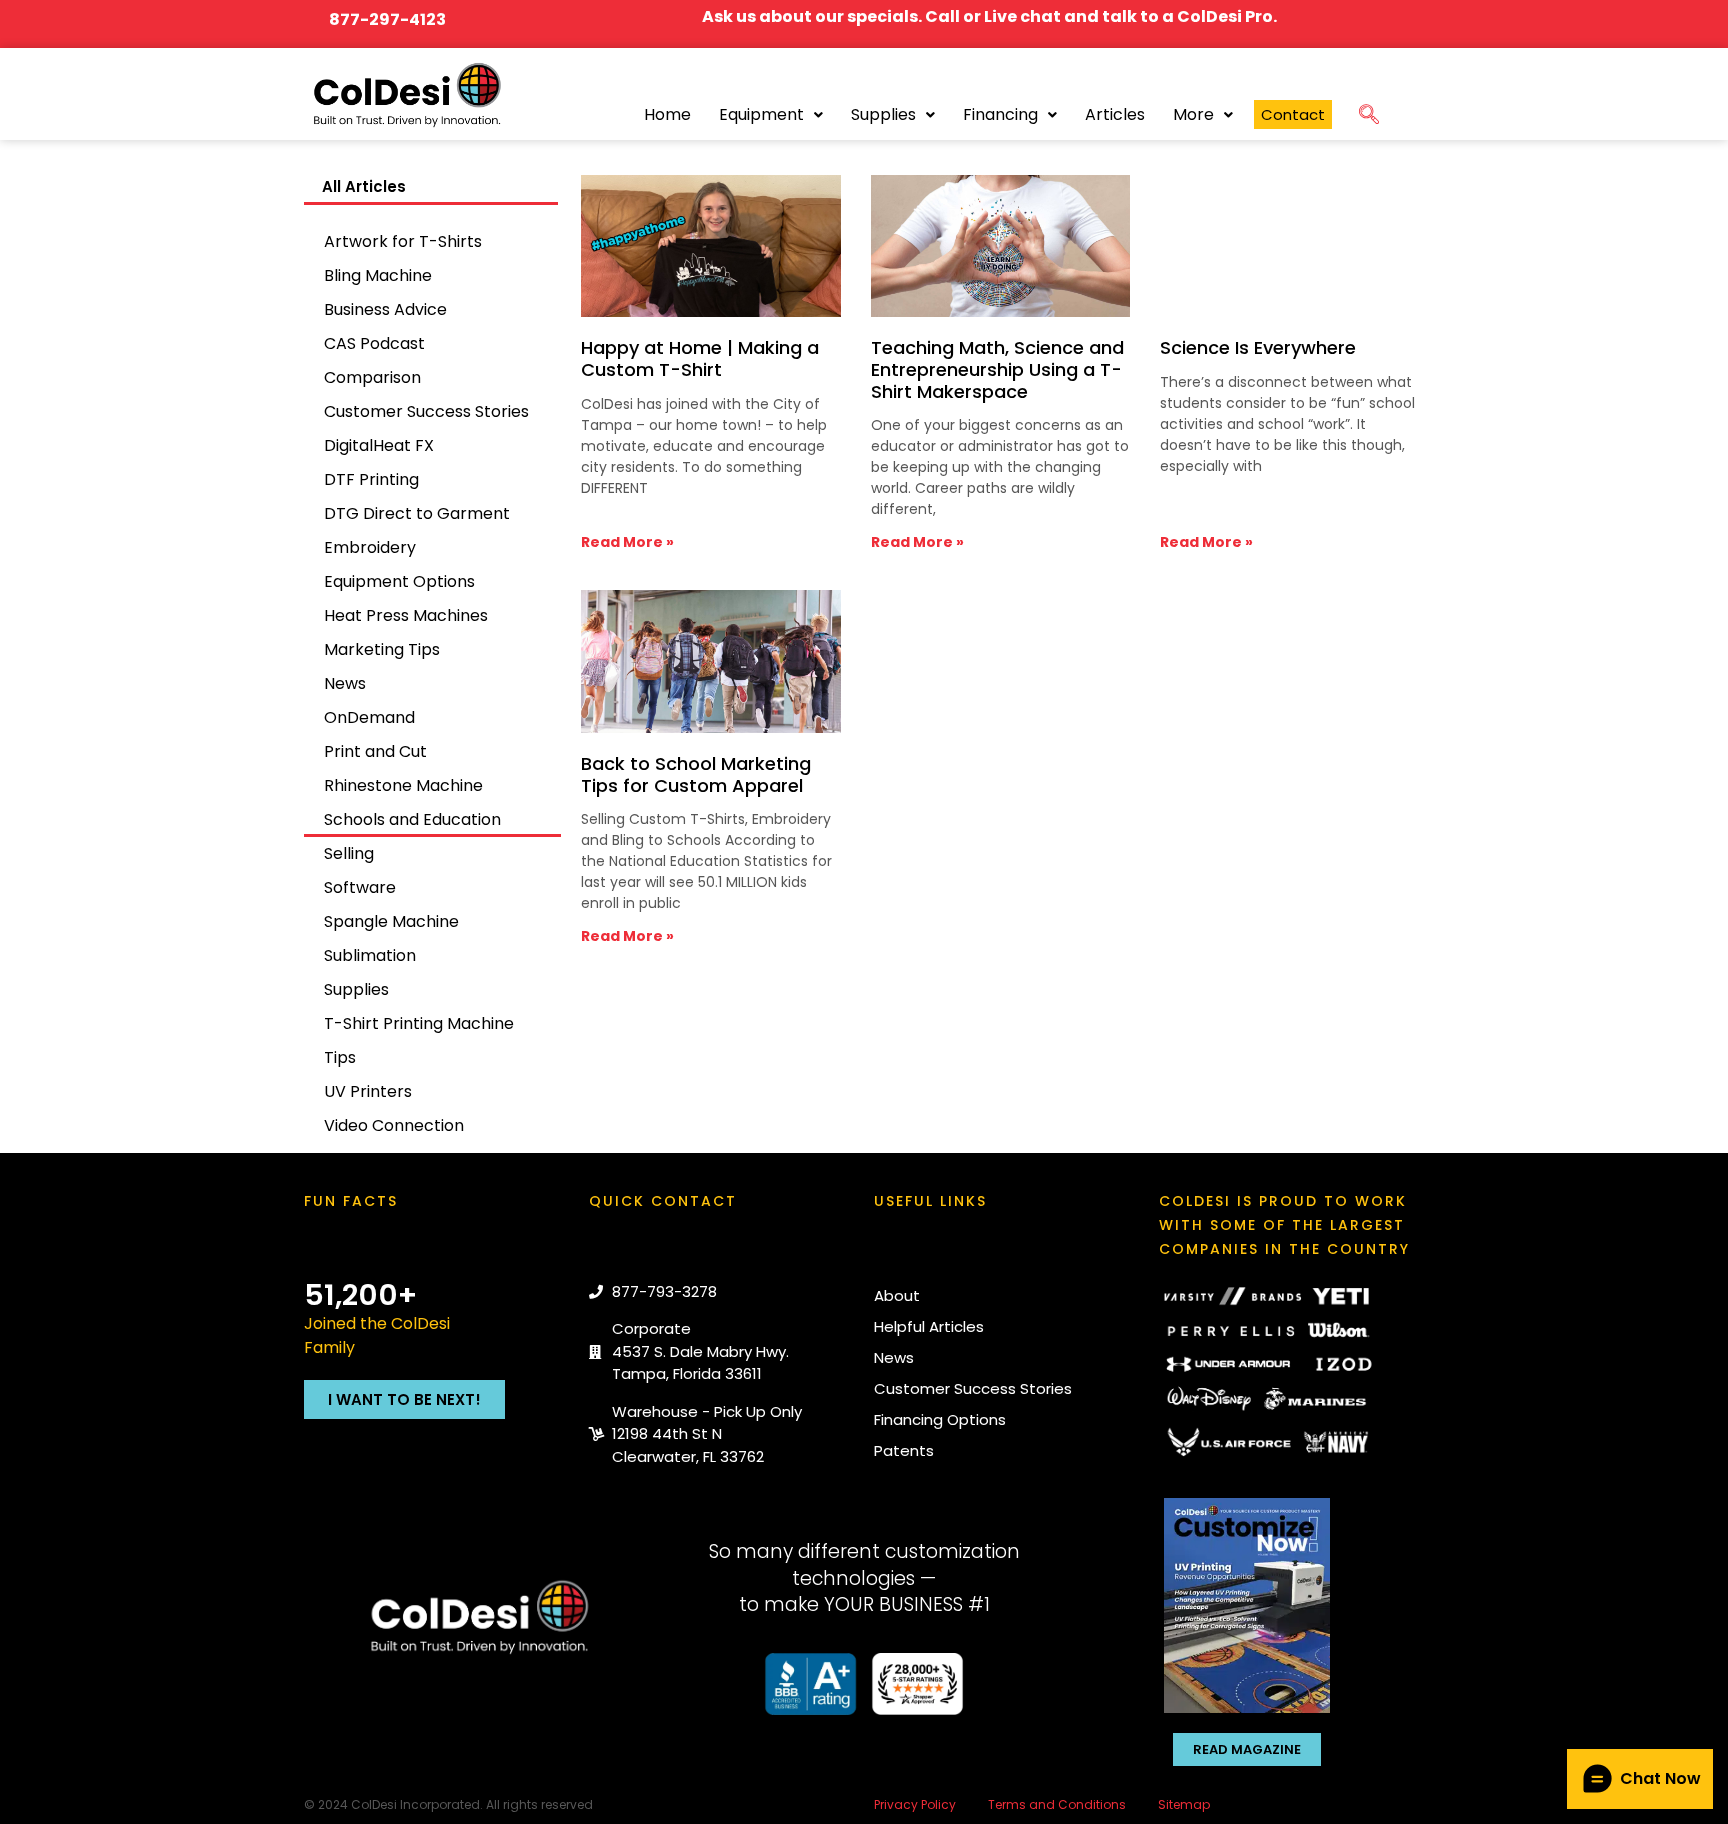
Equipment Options (399, 581)
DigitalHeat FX (379, 445)
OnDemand (369, 717)
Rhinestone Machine (403, 785)
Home (667, 114)
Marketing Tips (382, 649)
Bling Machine (378, 275)
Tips (340, 1057)
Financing (1000, 114)
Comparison (372, 377)
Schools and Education (412, 819)
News (345, 683)
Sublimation (370, 955)
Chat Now (1660, 1778)
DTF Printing (371, 479)
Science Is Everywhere (1258, 347)
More (1193, 114)
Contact (1293, 114)
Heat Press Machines (406, 615)
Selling (349, 853)
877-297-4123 (387, 19)
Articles (1115, 114)
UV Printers (368, 1091)
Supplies (883, 114)
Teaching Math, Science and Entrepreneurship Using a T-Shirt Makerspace (997, 369)
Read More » (627, 542)
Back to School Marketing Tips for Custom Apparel (696, 774)
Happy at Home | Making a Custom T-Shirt (700, 358)
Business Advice (385, 309)
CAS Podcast (374, 343)
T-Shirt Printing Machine (419, 1023)
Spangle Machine (391, 921)
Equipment (761, 114)
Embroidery (370, 547)
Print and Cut (375, 751)
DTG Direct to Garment (417, 513)
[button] (1369, 111)
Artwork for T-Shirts (403, 241)
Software (360, 887)
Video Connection (394, 1125)
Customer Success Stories (426, 411)
